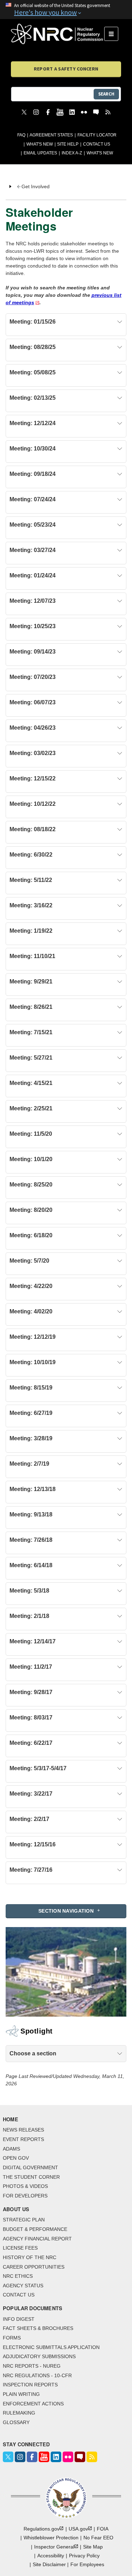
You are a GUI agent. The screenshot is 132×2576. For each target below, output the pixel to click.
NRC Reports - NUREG (32, 2366)
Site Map (93, 2547)
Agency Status (23, 2286)
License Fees (20, 2248)
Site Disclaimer (49, 2564)
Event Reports (23, 2139)
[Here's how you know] (66, 10)
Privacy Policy (84, 2556)
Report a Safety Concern (66, 69)
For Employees (87, 2564)
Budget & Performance (35, 2229)
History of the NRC (30, 2257)
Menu (114, 34)
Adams (11, 2149)
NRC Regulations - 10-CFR (37, 2375)
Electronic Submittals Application (51, 2347)
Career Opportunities (34, 2267)
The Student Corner (31, 2177)
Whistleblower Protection (51, 2538)
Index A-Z (72, 153)
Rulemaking (19, 2413)
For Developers (25, 2196)
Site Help (68, 144)
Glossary (16, 2422)
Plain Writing (21, 2394)
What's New (40, 144)
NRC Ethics (18, 2276)
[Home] (58, 34)
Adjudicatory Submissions (39, 2356)
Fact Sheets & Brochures (38, 2328)
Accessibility (51, 2556)
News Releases (23, 2130)
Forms (12, 2338)
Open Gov (16, 2158)
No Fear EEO (98, 2538)
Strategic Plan (24, 2220)
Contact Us (97, 144)
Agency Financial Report (37, 2239)
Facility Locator (97, 135)
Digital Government (30, 2167)
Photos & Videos (25, 2186)
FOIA (103, 2529)
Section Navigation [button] (66, 1911)
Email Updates (40, 153)
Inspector (54, 2547)
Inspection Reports (30, 2385)
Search (106, 94)
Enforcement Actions (33, 2404)
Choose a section (33, 2053)
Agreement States (51, 135)
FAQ (21, 135)
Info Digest (19, 2319)
